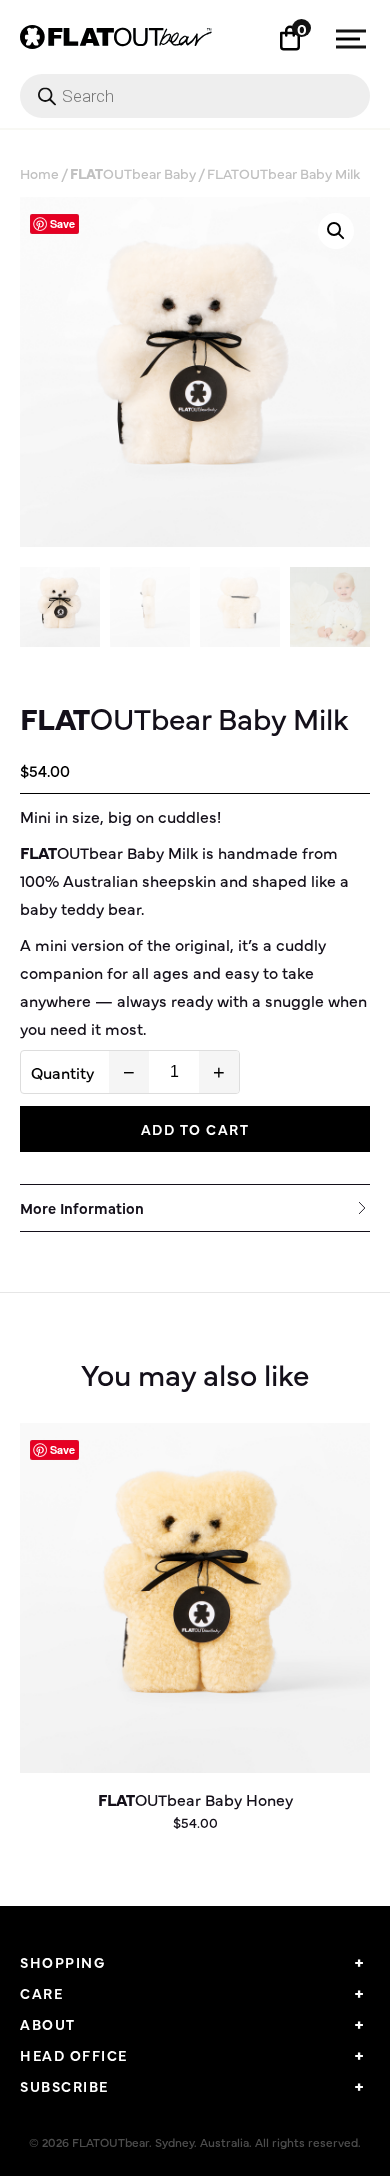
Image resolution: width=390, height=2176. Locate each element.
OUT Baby (133, 173)
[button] (336, 231)
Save (62, 223)
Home (39, 173)
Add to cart (195, 1129)
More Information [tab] (82, 1207)
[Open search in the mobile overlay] (195, 96)
